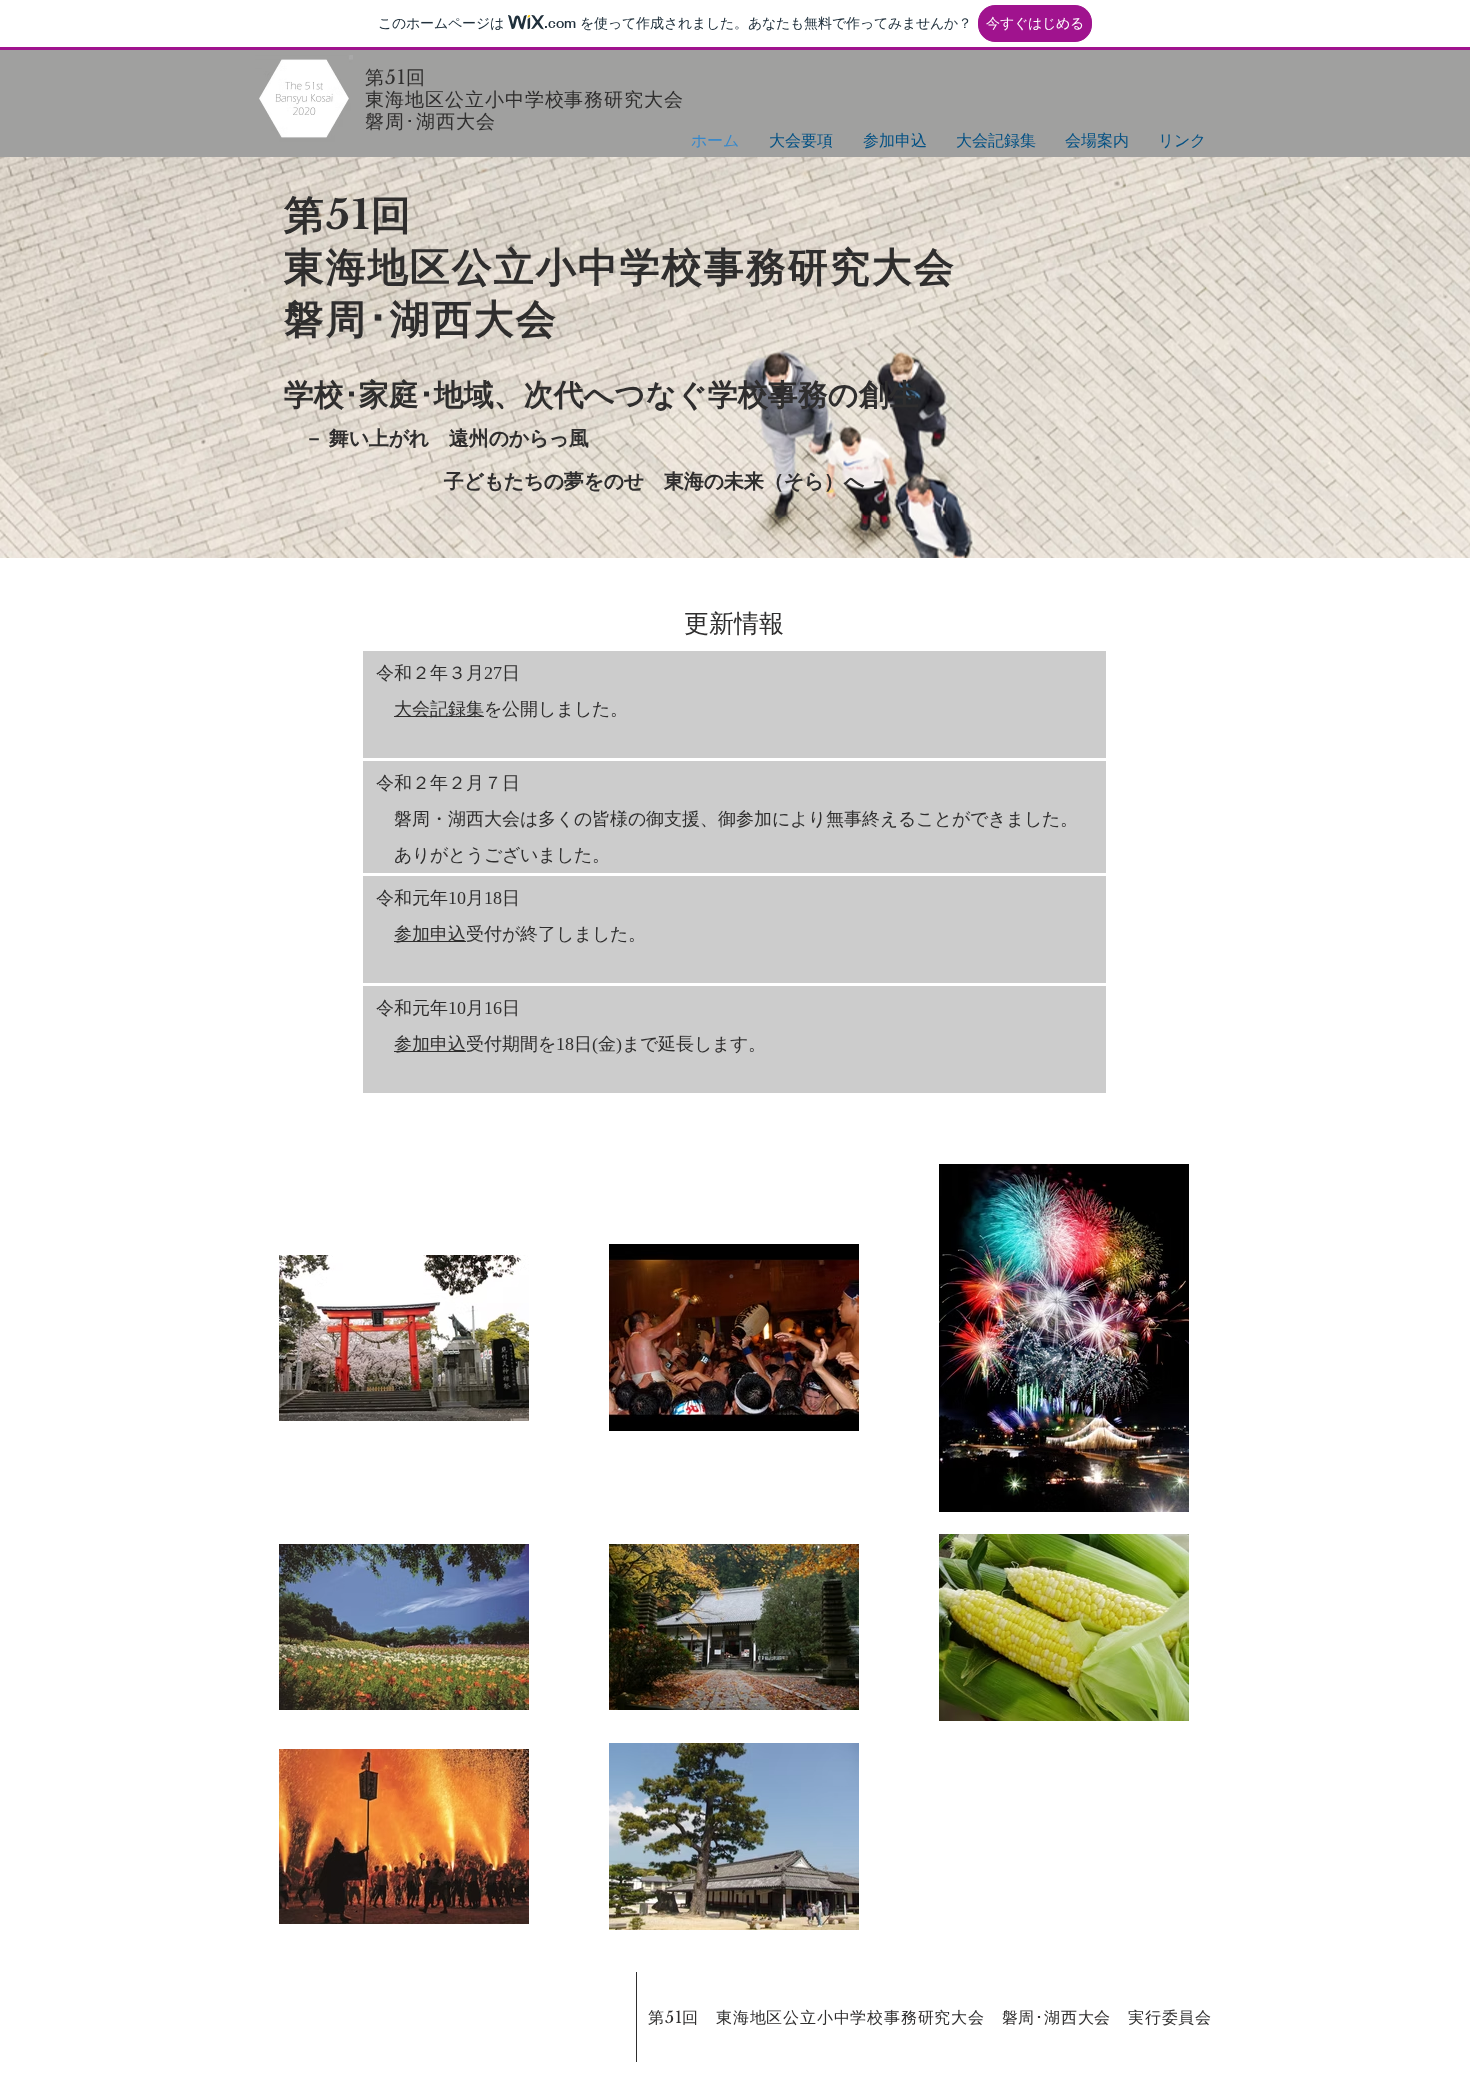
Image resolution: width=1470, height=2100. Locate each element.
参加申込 (430, 934)
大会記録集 (439, 709)
